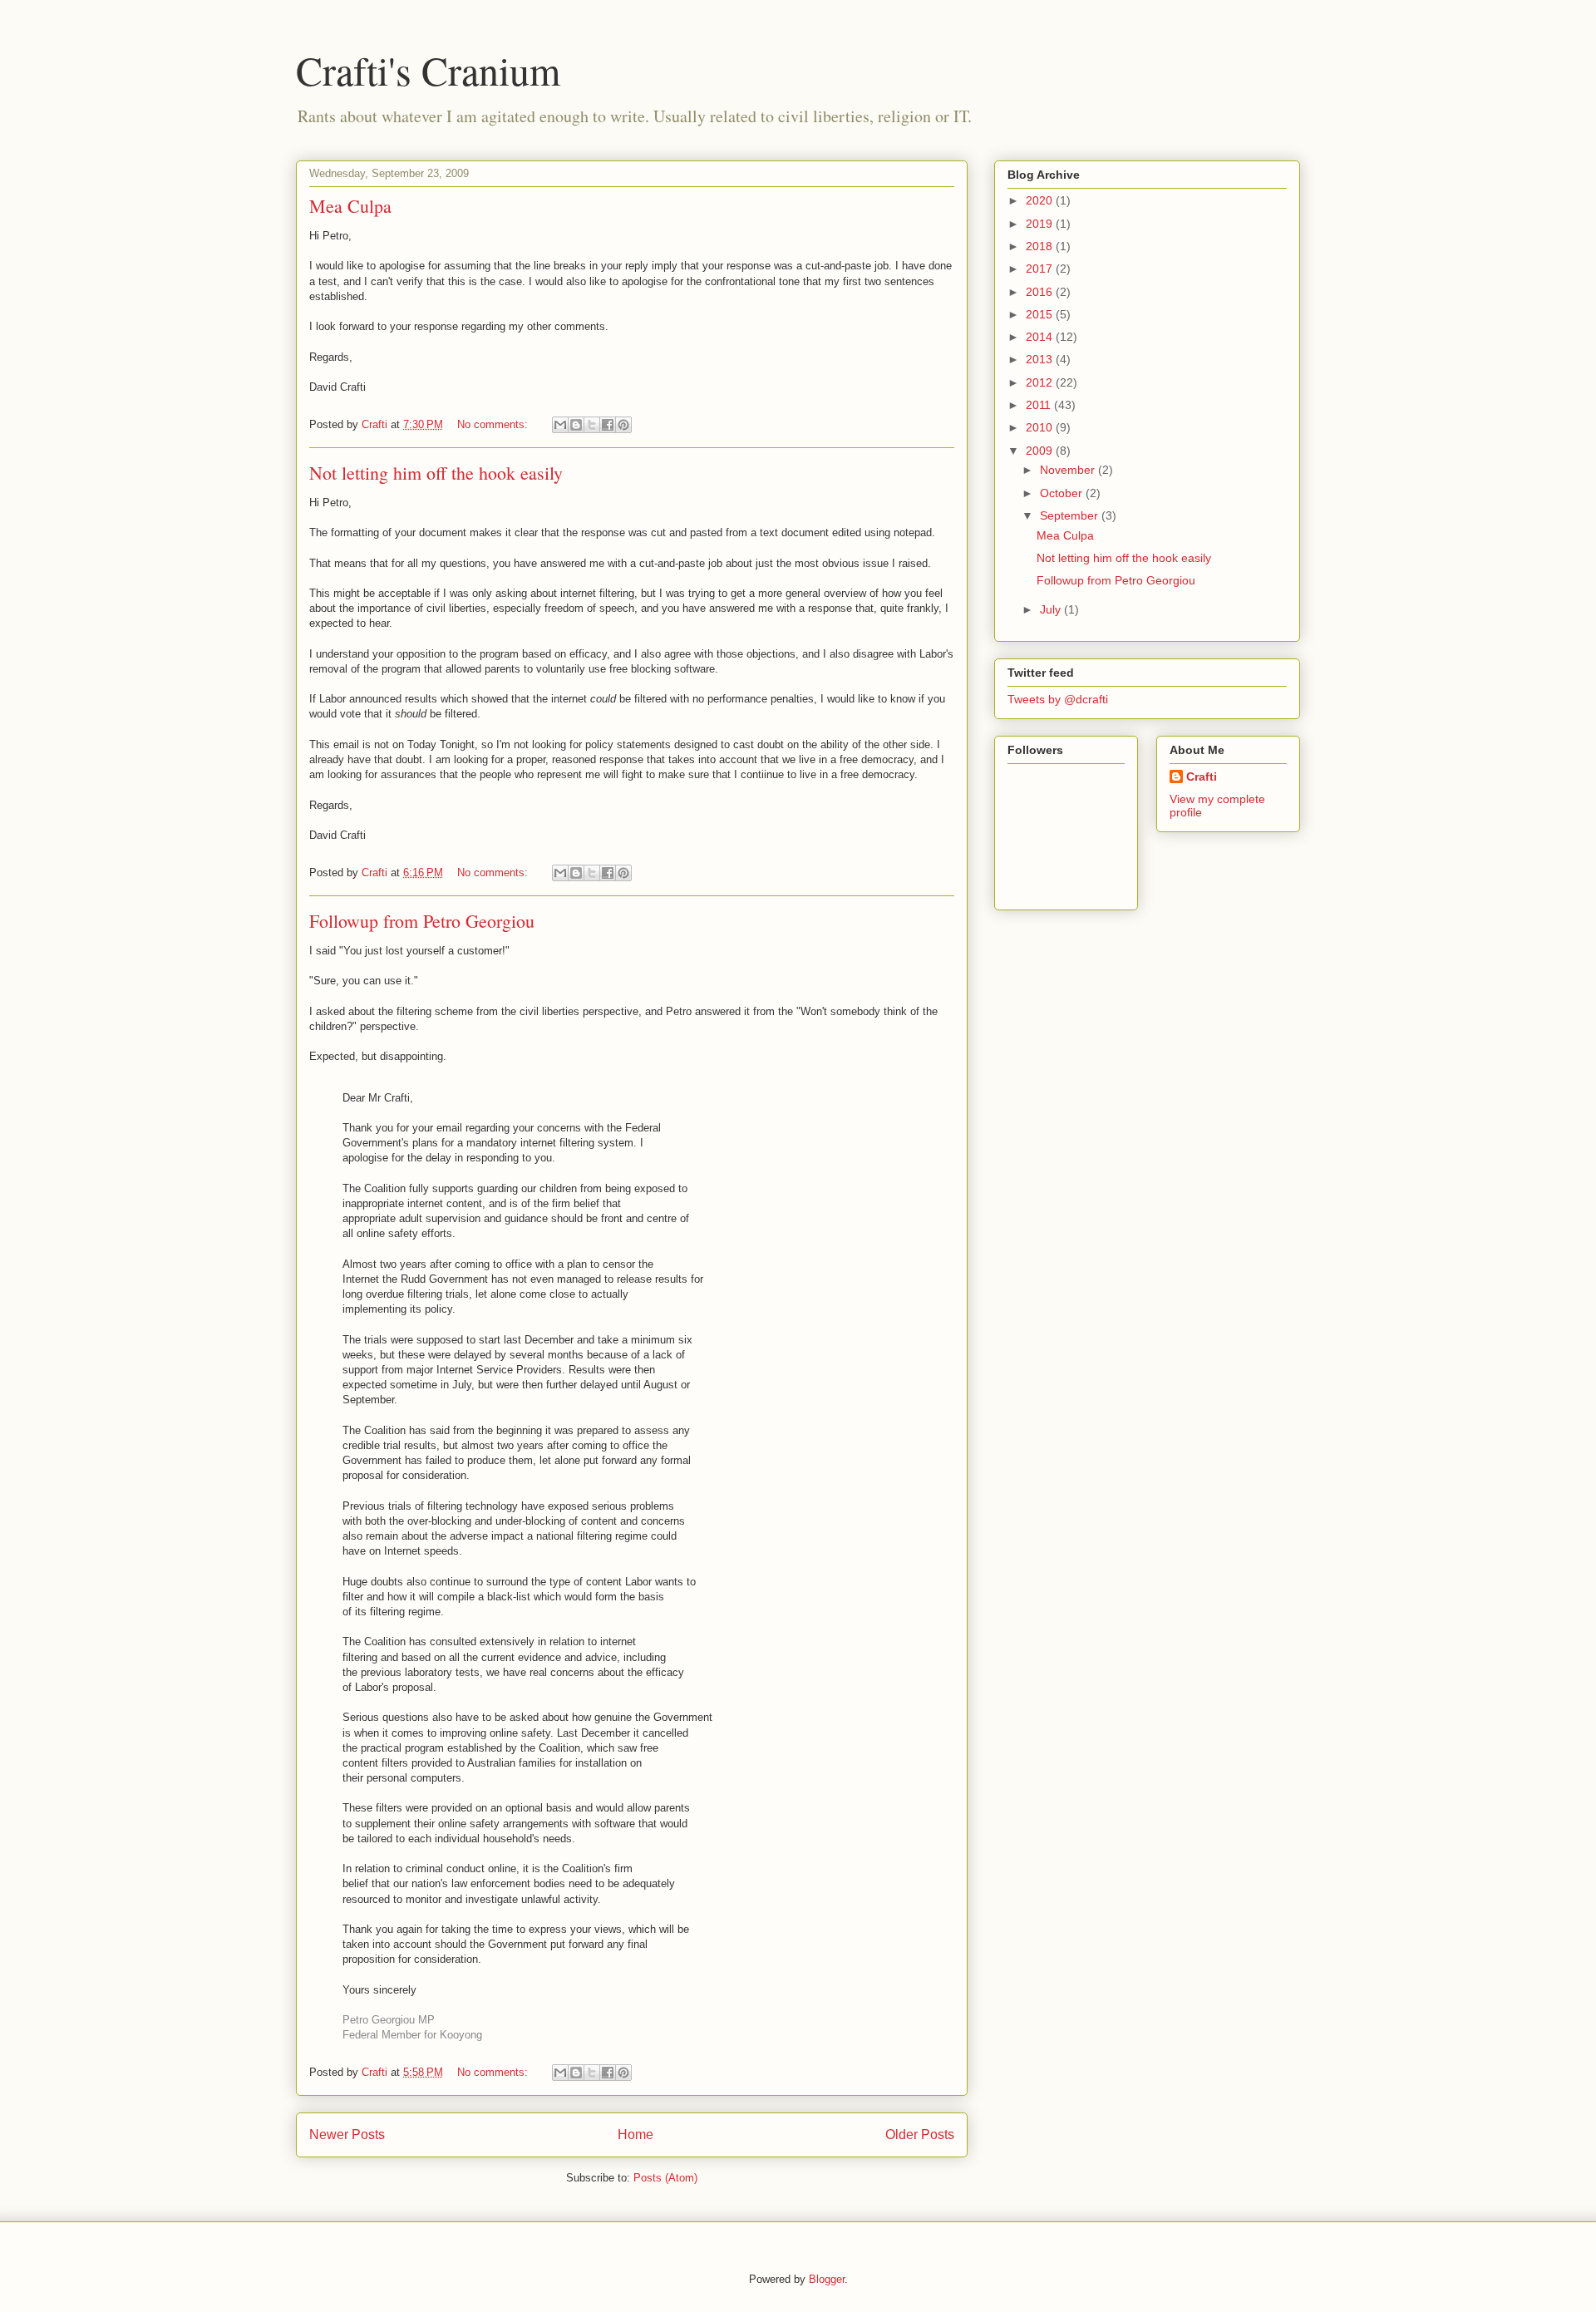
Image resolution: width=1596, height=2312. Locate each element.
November (1069, 470)
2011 (1040, 405)
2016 (1041, 292)
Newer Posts (347, 2135)
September (1071, 515)
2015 (1041, 314)
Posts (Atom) (665, 2178)
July (1052, 609)
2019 (1041, 224)
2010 (1041, 427)
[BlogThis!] (576, 425)
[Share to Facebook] (608, 425)
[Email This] (560, 425)
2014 (1041, 337)
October (1063, 493)
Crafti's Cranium (428, 70)
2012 (1041, 382)
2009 (1041, 451)
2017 (1041, 269)
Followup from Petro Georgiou (422, 921)
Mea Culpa (350, 206)
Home (635, 2135)
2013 (1041, 359)
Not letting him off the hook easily (436, 473)
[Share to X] (592, 425)
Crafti (1202, 776)
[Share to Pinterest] (623, 425)
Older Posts (920, 2135)
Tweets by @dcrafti (1058, 699)
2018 (1041, 246)
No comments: (494, 424)
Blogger (827, 2279)
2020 (1041, 200)
